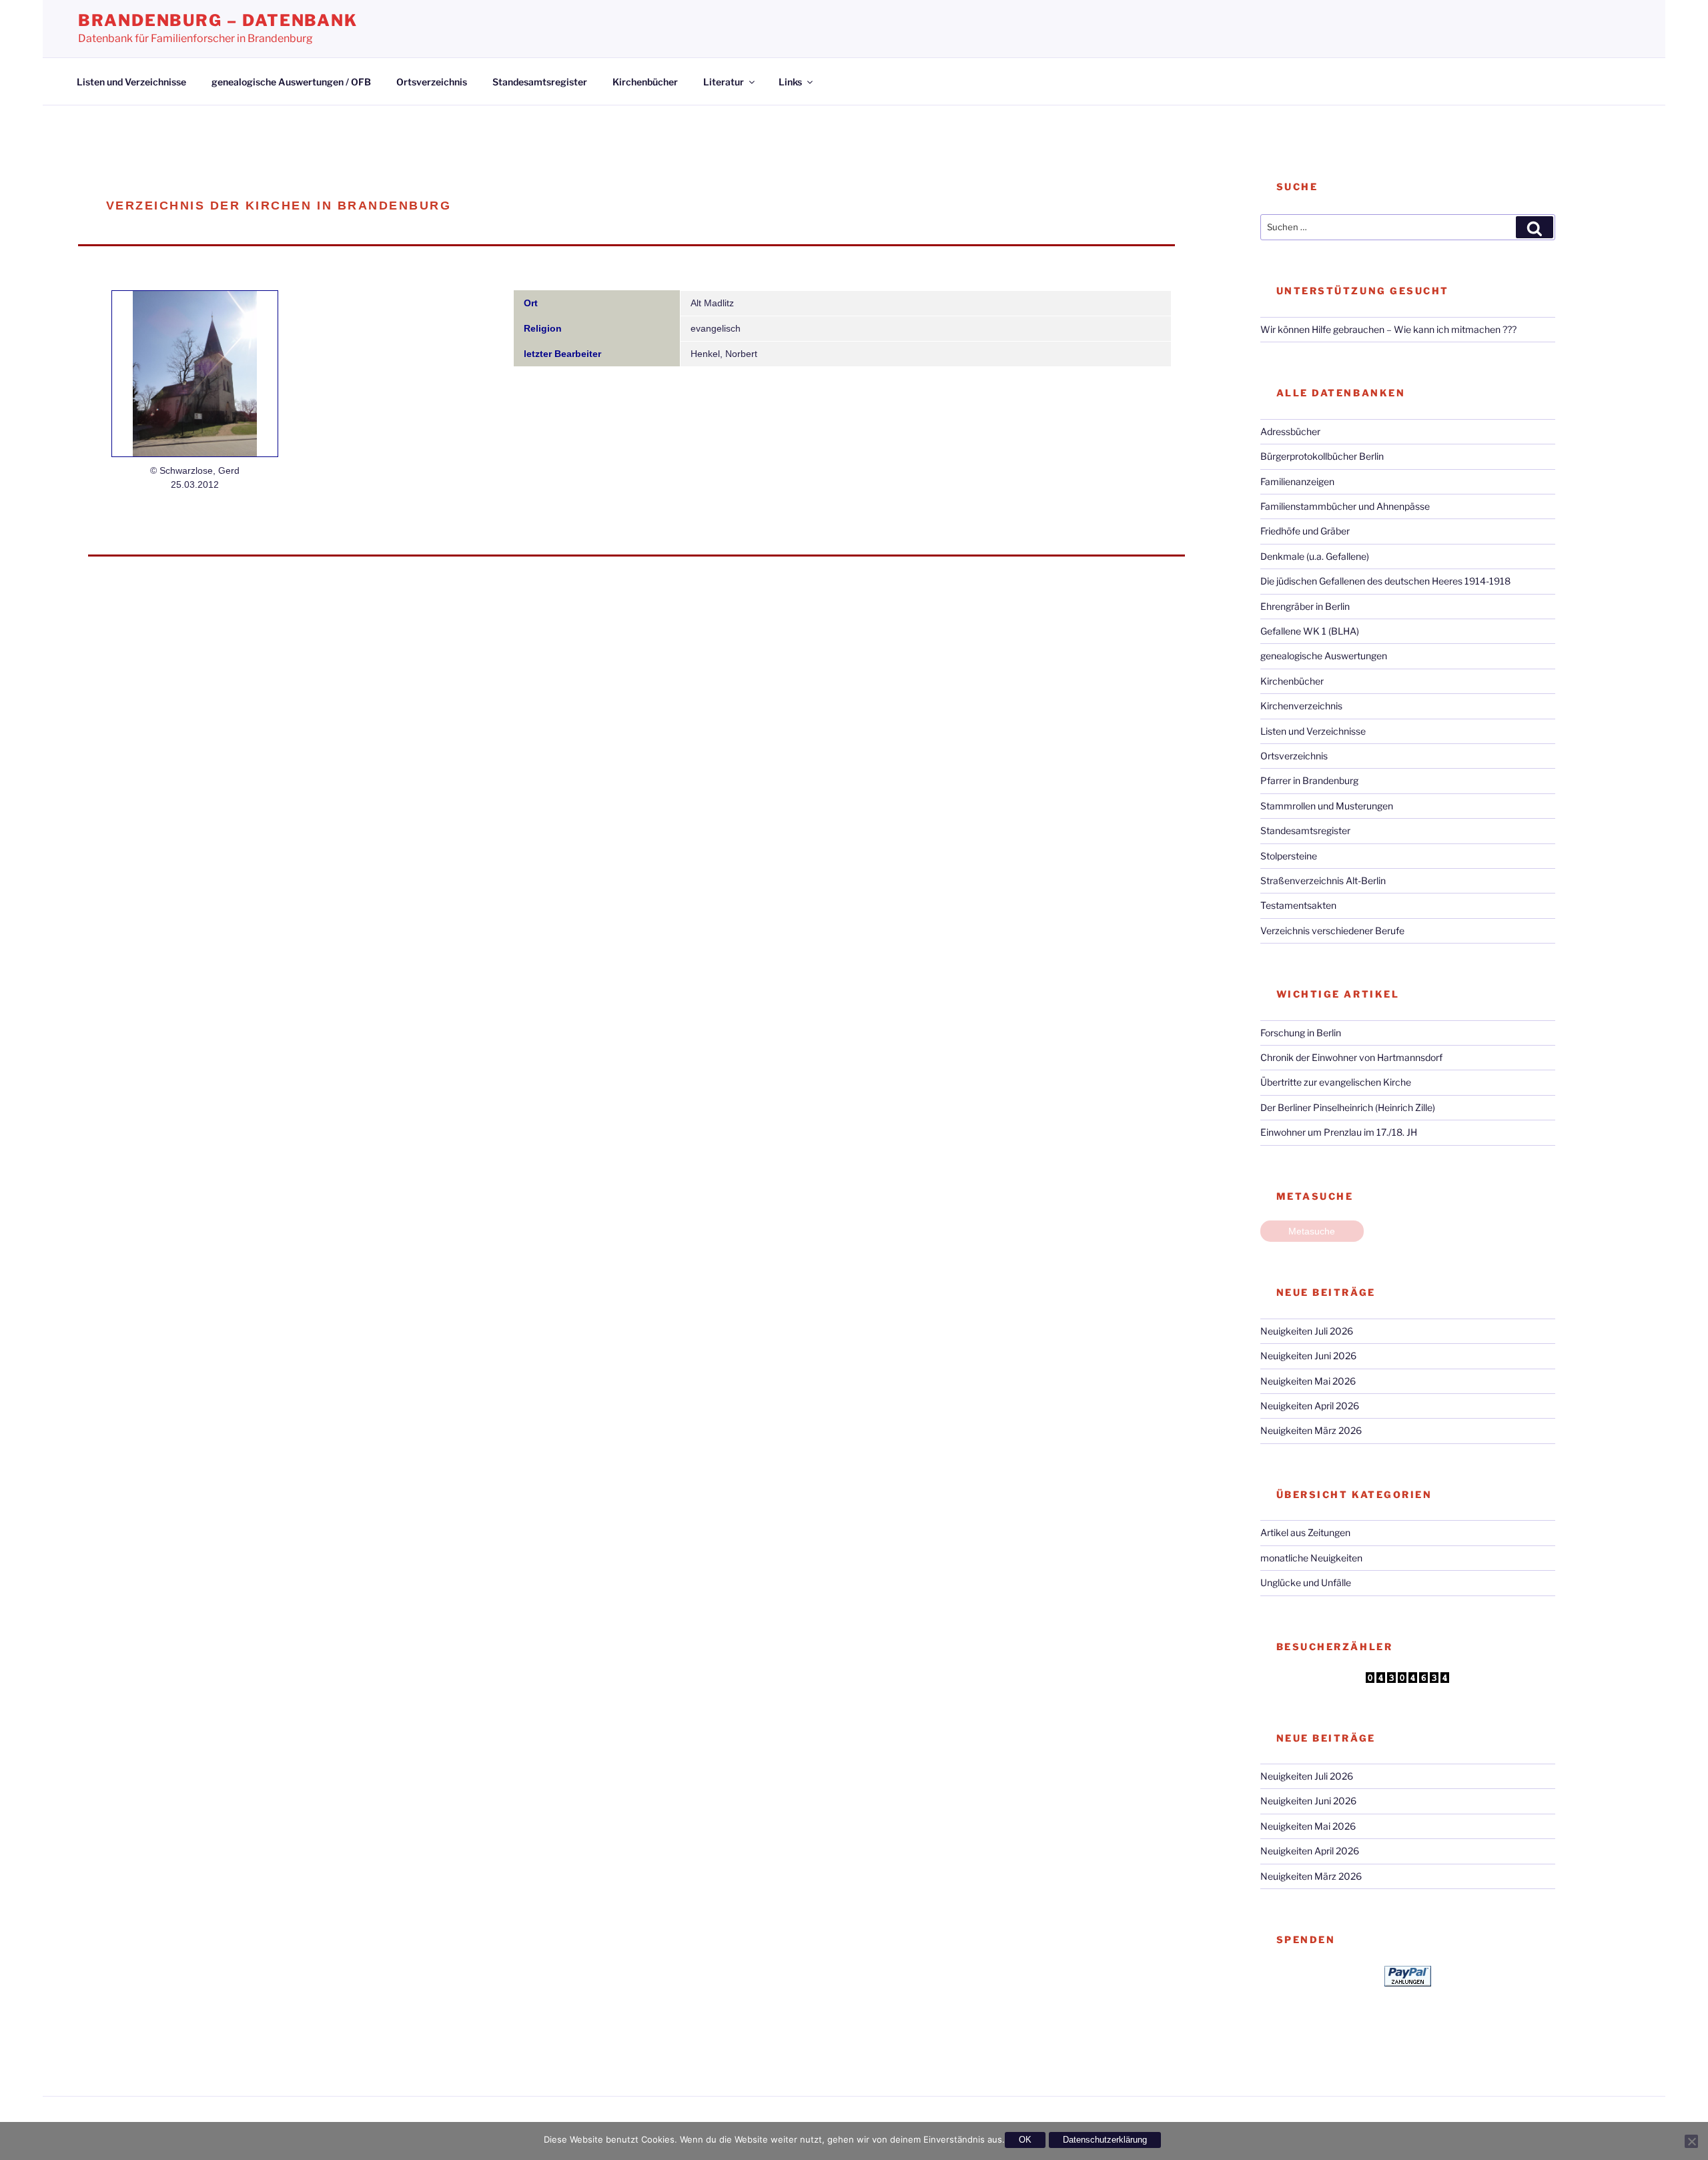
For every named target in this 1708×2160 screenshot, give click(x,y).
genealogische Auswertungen (1324, 656)
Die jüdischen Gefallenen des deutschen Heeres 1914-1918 (1385, 581)
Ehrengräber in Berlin (1305, 606)
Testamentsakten (1298, 905)
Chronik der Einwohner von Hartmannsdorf (1351, 1057)
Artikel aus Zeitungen (1305, 1532)
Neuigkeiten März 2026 (1311, 1430)
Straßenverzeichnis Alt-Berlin (1323, 880)
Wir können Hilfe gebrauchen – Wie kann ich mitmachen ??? (1388, 329)
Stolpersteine (1289, 856)
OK (1025, 2140)
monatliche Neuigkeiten (1311, 1558)
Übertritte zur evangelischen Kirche (1336, 1082)
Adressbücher (1290, 431)
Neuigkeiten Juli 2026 (1307, 1331)
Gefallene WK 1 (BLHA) (1310, 631)
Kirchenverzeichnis (1301, 706)
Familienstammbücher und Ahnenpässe (1345, 506)
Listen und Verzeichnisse (131, 82)
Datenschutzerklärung (1105, 2140)
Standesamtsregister (540, 82)
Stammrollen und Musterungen (1327, 806)
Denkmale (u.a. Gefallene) (1315, 556)
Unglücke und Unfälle (1306, 1582)
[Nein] (1691, 2141)
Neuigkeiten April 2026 (1310, 1406)
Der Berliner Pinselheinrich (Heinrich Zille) (1348, 1107)
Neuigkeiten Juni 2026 (1308, 1356)
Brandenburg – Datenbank (218, 20)
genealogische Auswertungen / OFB (291, 82)
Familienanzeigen (1297, 481)
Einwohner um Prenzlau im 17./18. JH (1339, 1132)
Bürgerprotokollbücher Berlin (1322, 456)
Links (790, 82)
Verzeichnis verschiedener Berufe (1332, 931)
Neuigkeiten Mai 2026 (1308, 1381)
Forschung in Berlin (1301, 1033)
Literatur (724, 82)
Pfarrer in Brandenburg (1309, 780)
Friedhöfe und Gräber (1305, 531)
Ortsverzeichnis (432, 82)
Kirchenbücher (645, 82)
